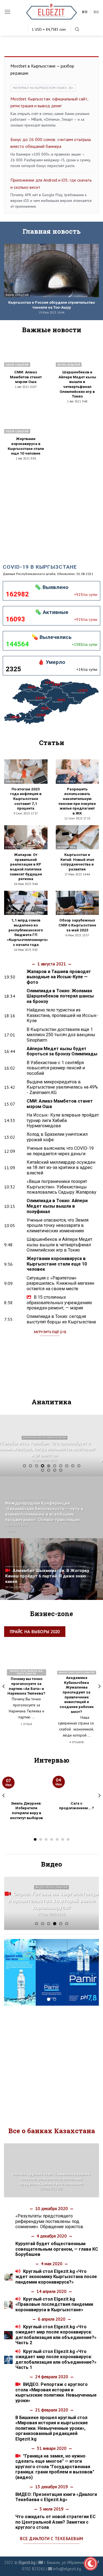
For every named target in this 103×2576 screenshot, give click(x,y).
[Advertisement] (51, 508)
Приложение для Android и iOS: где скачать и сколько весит (51, 184)
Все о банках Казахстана (52, 2131)
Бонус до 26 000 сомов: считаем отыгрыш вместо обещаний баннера (51, 143)
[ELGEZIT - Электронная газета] (51, 12)
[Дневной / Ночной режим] (91, 2564)
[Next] (94, 1446)
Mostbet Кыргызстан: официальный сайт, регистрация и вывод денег (49, 102)
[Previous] (9, 1446)
